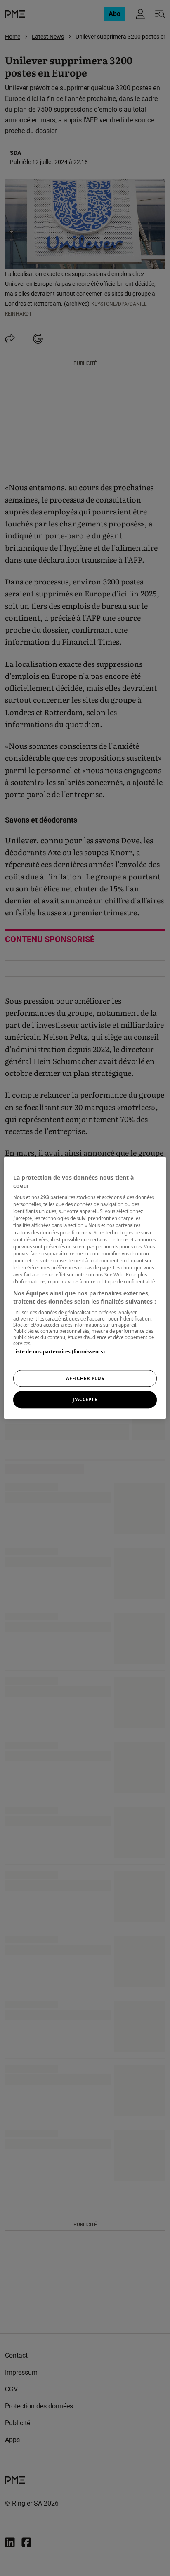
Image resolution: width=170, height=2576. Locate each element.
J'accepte (85, 1400)
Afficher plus (85, 1378)
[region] (85, 1288)
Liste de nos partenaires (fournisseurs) (59, 1352)
